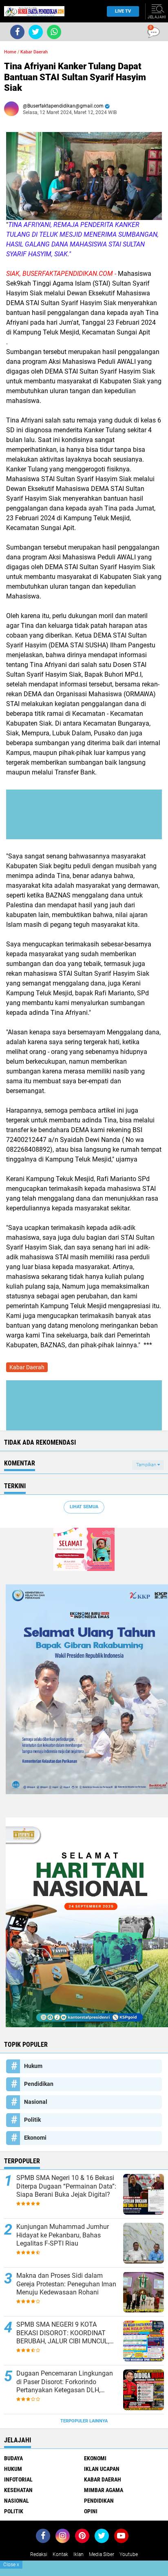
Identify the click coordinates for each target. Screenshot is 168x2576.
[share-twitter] (36, 32)
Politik (32, 2120)
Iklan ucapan (102, 2469)
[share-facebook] (17, 32)
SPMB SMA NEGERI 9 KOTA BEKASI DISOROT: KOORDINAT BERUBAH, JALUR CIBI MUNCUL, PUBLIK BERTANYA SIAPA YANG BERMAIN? (63, 2333)
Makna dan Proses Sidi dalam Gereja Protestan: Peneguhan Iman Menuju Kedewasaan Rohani (66, 2284)
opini (91, 2511)
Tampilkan (147, 1465)
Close (11, 2565)
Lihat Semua (84, 1507)
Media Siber (102, 2554)
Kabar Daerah (34, 52)
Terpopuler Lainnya (84, 2421)
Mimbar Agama (104, 2490)
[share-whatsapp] (54, 32)
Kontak (60, 2554)
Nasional (36, 2102)
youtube (129, 2554)
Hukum (33, 2066)
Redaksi (39, 2554)
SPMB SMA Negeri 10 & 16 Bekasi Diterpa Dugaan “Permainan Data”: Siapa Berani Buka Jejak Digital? (66, 2186)
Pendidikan (39, 2084)
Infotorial (18, 2479)
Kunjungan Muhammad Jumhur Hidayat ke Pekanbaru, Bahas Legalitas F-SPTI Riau (63, 2235)
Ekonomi (35, 2138)
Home (10, 52)
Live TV (123, 11)
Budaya (13, 2458)
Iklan (78, 2554)
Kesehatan (18, 2490)
